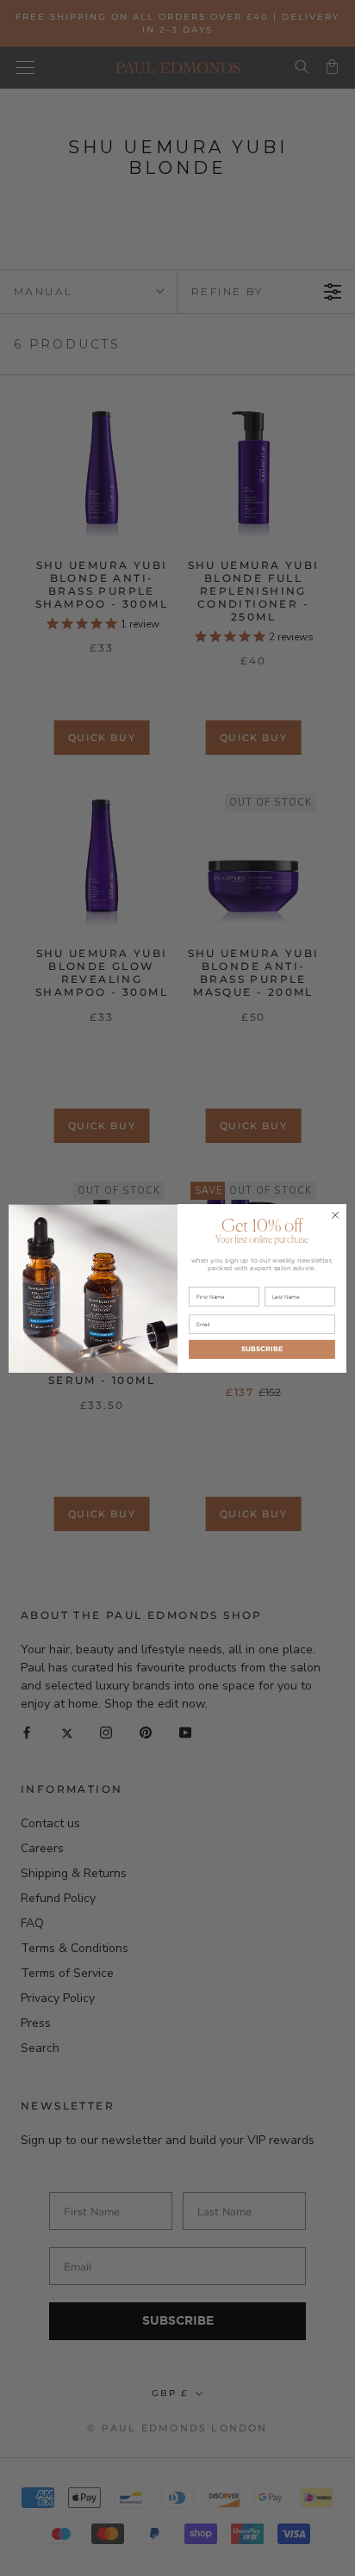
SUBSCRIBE (262, 1349)
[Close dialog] (335, 1215)
